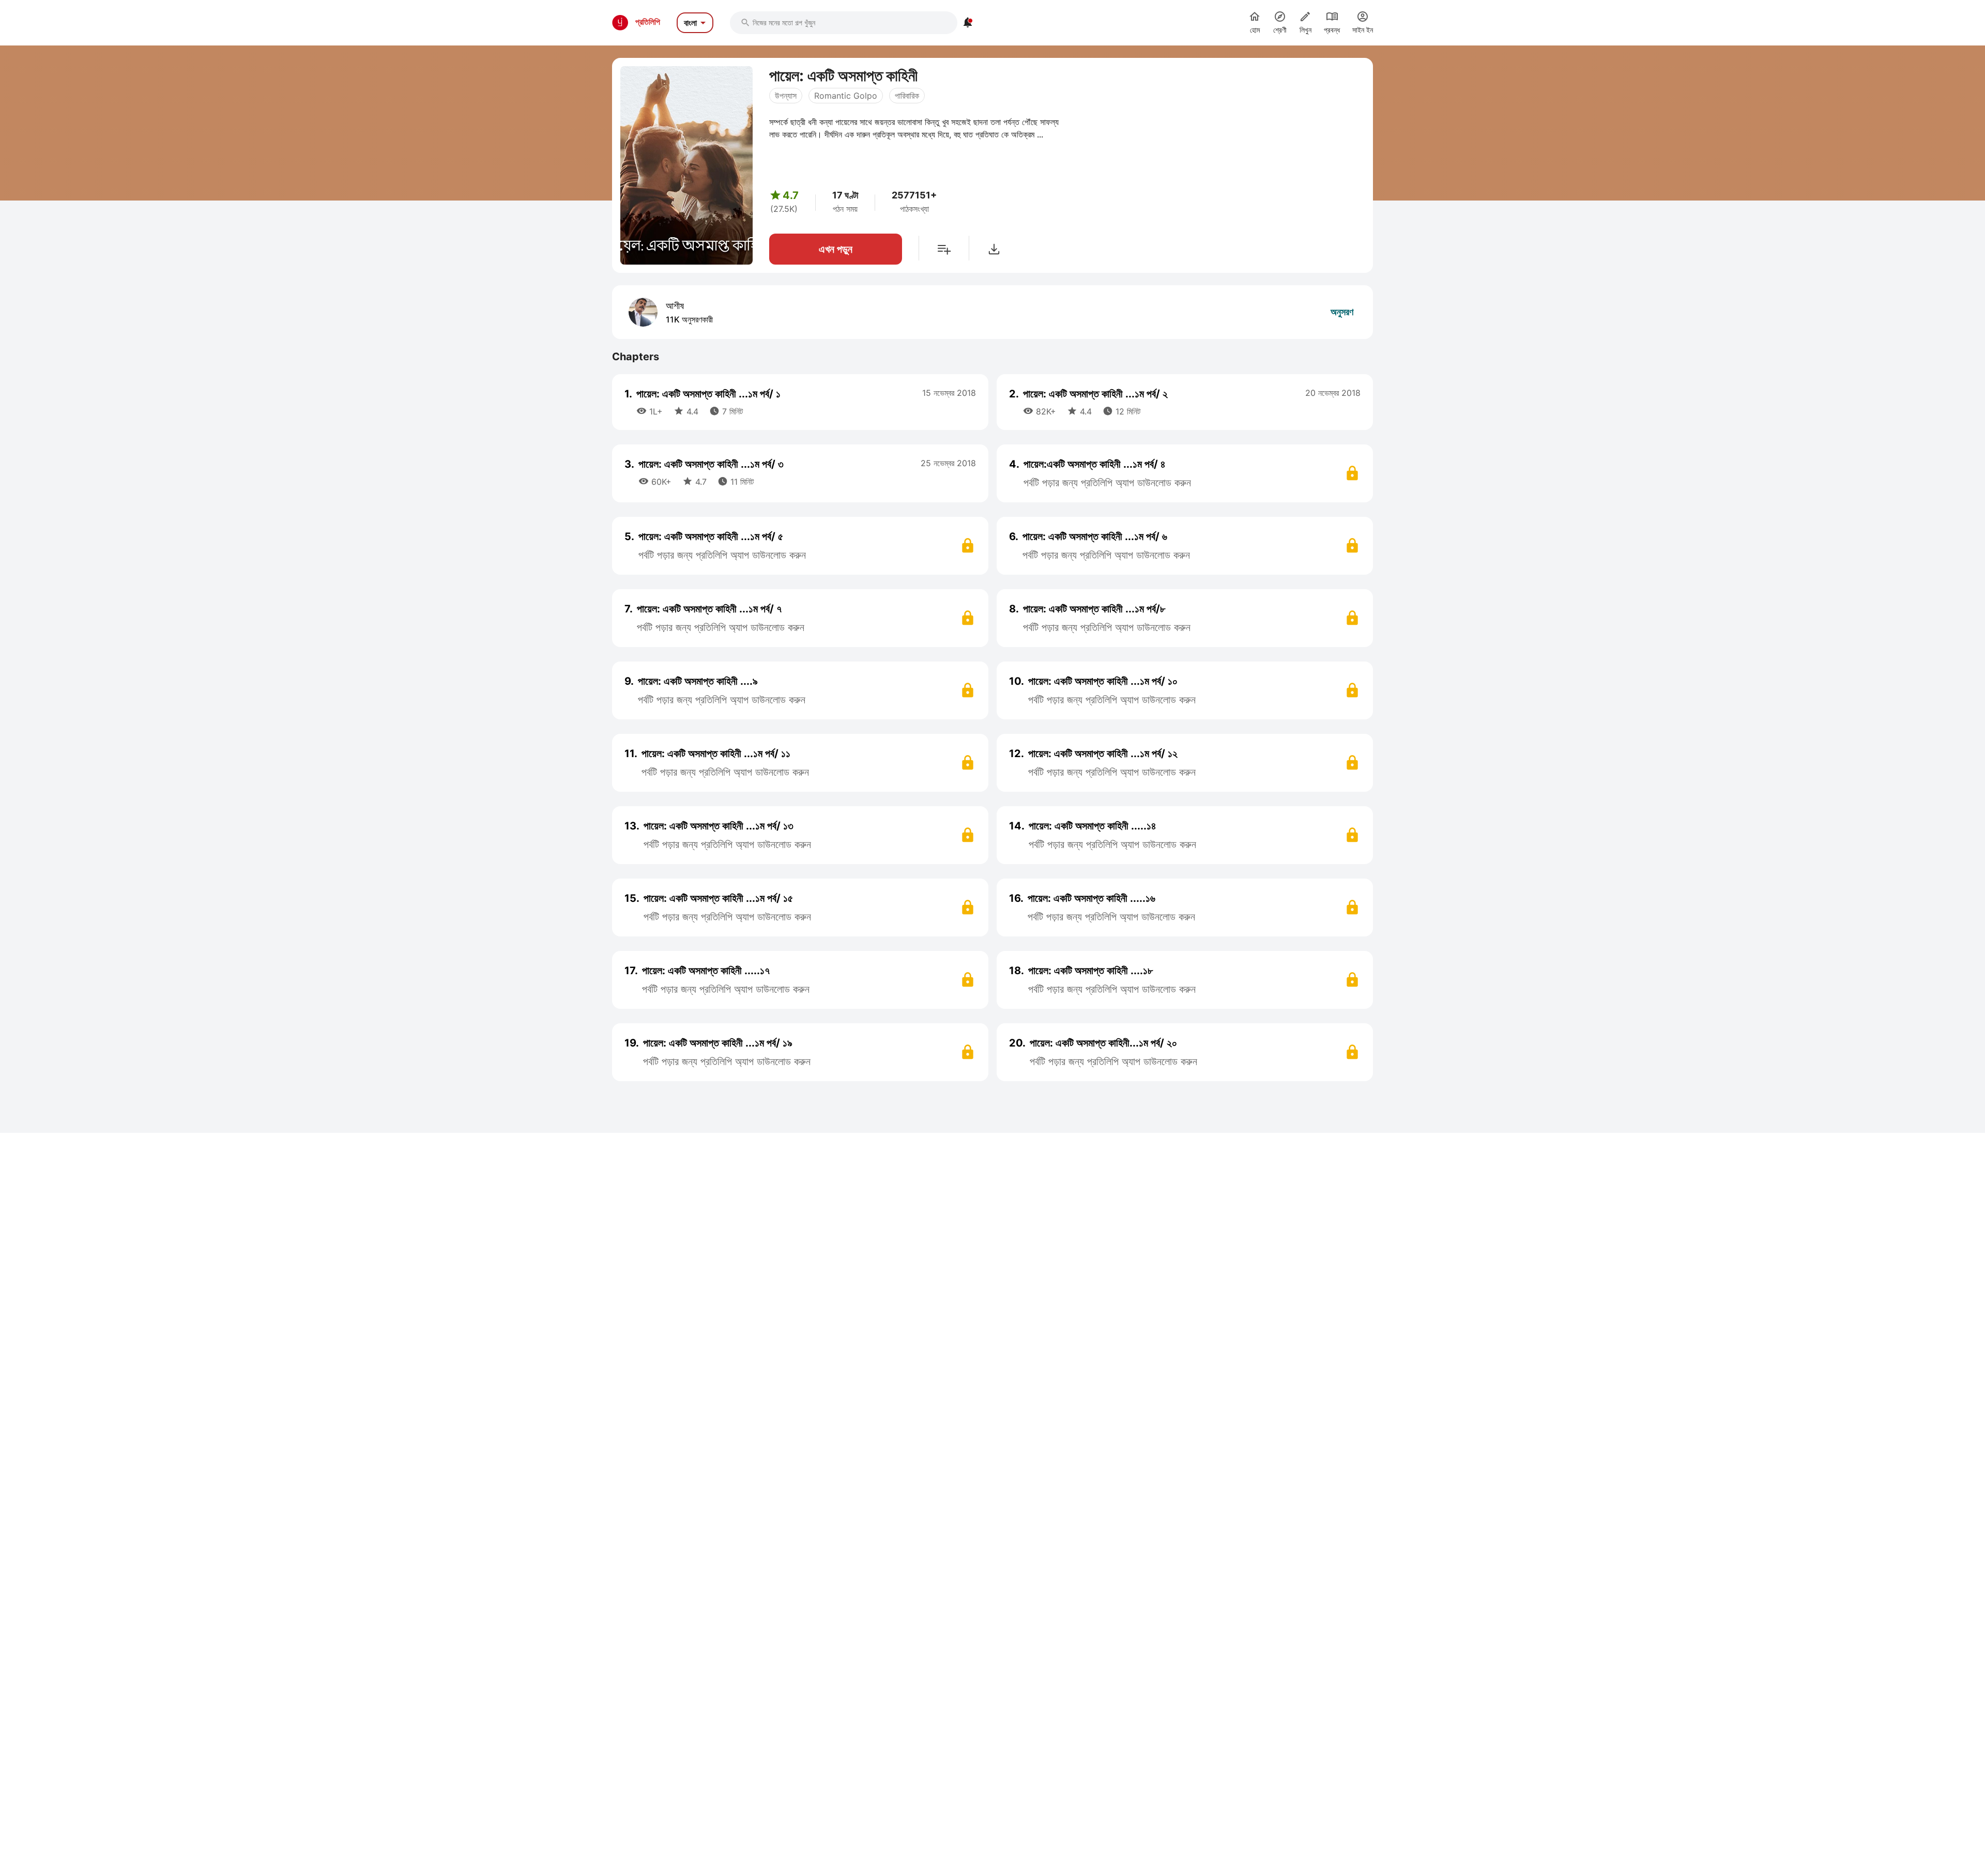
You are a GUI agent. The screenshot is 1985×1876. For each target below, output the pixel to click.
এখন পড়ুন (836, 249)
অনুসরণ (1342, 312)
